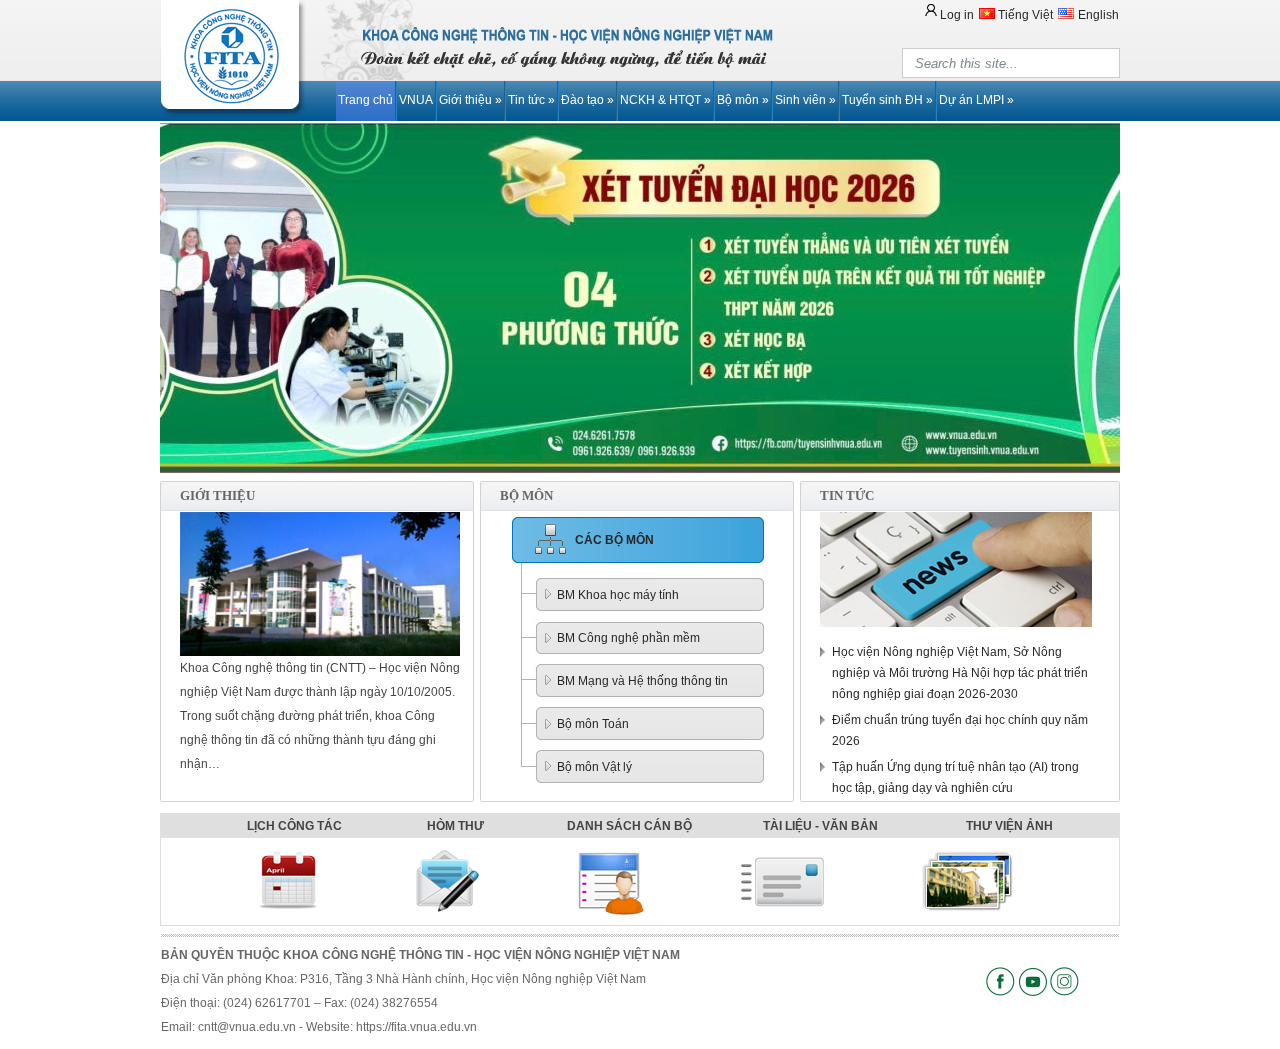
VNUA (416, 100)
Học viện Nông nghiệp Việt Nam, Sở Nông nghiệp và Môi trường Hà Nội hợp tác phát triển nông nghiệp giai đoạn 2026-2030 (960, 673)
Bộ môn (743, 100)
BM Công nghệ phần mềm (628, 638)
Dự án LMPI (976, 100)
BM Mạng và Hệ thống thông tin (642, 681)
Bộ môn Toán (593, 724)
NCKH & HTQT (665, 100)
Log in (957, 15)
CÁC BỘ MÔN (614, 540)
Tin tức (531, 100)
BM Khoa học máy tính (618, 595)
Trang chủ (365, 100)
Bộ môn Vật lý (594, 767)
